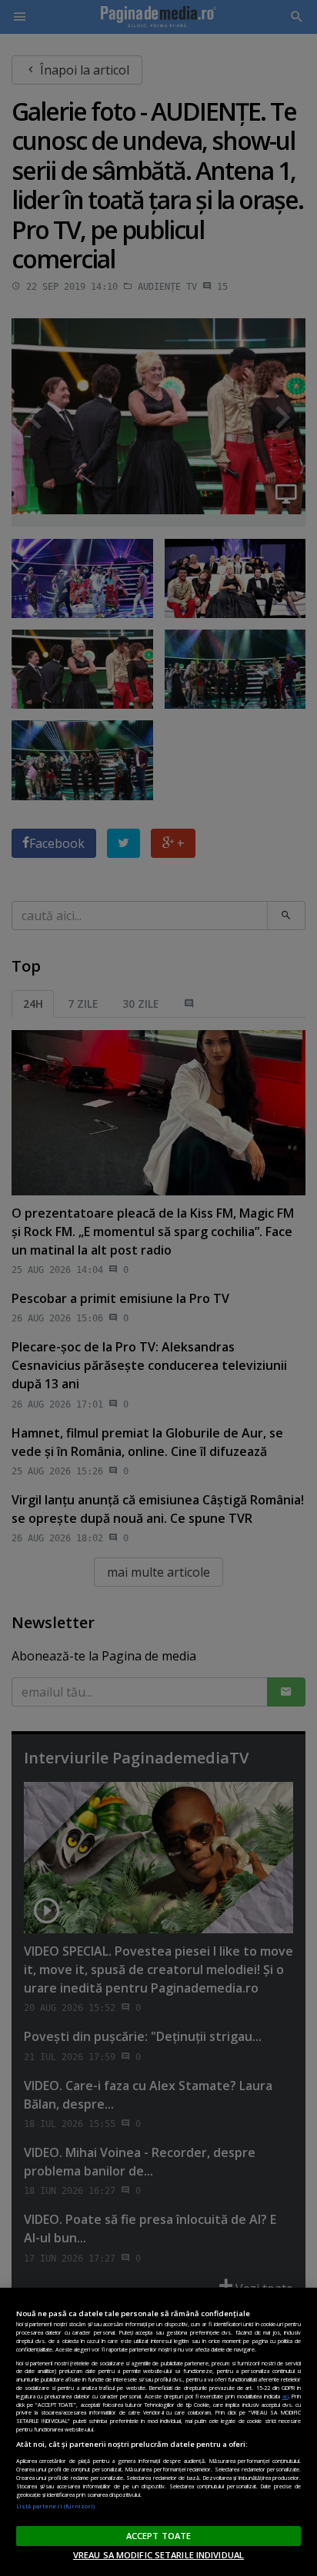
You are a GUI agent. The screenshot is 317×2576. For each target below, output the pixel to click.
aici (285, 2396)
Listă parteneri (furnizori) (56, 2506)
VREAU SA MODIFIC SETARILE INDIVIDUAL (158, 2555)
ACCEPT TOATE (158, 2536)
